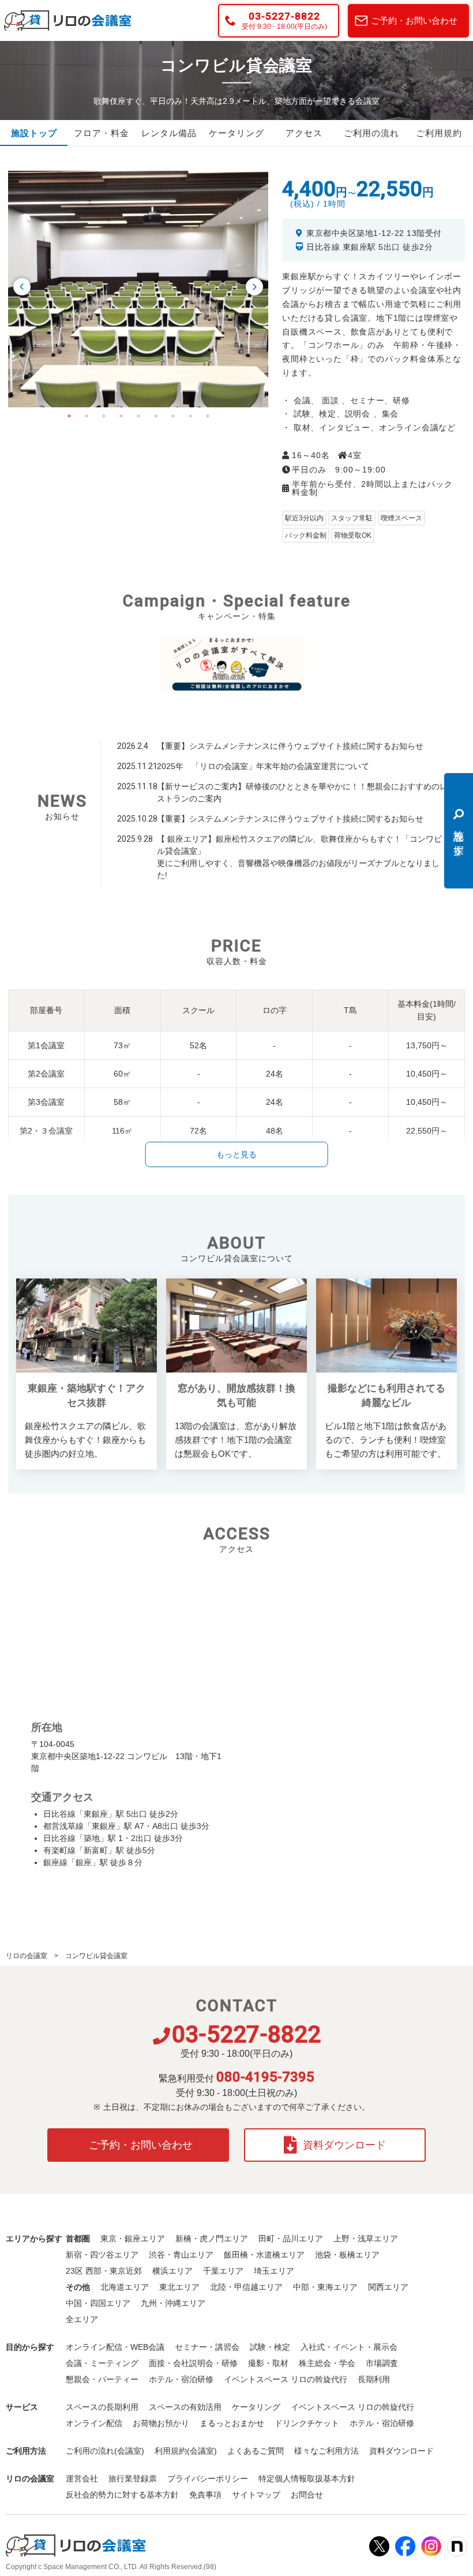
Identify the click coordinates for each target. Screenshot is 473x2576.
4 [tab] (121, 416)
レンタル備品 (169, 133)
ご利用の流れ (371, 133)
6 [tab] (156, 416)
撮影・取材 (268, 2363)
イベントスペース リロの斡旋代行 (286, 2379)
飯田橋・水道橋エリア (264, 2255)
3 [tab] (104, 416)
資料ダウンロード (344, 2145)
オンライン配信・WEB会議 (115, 2347)
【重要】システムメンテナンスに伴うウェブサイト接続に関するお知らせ (290, 746)
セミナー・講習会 (207, 2347)
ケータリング (236, 133)
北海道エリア (125, 2287)
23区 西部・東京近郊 (104, 2271)
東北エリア (179, 2287)
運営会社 (82, 2478)
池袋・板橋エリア (347, 2255)
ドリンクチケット (307, 2423)
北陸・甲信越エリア (246, 2287)
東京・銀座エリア (133, 2238)
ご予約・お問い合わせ (414, 20)
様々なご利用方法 (326, 2451)
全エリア (82, 2319)
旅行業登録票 (133, 2478)
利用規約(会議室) (186, 2451)
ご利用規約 (439, 133)
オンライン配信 (94, 2423)
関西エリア (388, 2287)
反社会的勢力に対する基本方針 (122, 2495)
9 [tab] (208, 416)
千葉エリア (223, 2271)
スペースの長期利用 (102, 2407)
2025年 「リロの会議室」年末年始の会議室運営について (263, 766)
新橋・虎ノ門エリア (212, 2238)
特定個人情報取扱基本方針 (307, 2478)
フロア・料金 (102, 133)
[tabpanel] (138, 289)
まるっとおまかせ (232, 2423)
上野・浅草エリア (366, 2238)
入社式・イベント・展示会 (349, 2347)
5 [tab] (138, 416)
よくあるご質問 (256, 2451)
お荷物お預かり (161, 2423)
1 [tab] (69, 416)
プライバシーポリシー (208, 2478)
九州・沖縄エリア (173, 2303)
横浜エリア (172, 2271)
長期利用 (374, 2379)
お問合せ (307, 2495)
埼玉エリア (274, 2271)
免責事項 (205, 2495)
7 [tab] (173, 416)
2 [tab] (87, 416)
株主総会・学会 (327, 2363)
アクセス (304, 133)
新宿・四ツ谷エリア (102, 2255)
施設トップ (34, 133)
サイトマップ (256, 2495)
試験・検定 (270, 2347)
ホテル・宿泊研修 (181, 2379)
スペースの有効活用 (185, 2407)
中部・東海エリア (325, 2287)
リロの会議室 (27, 1956)
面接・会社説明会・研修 (193, 2363)
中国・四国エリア (98, 2303)
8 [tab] (190, 416)
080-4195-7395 (265, 2077)
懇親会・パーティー (102, 2379)
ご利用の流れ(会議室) (105, 2451)
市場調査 (382, 2363)
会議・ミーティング (102, 2363)
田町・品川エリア (291, 2238)
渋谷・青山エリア (181, 2255)
